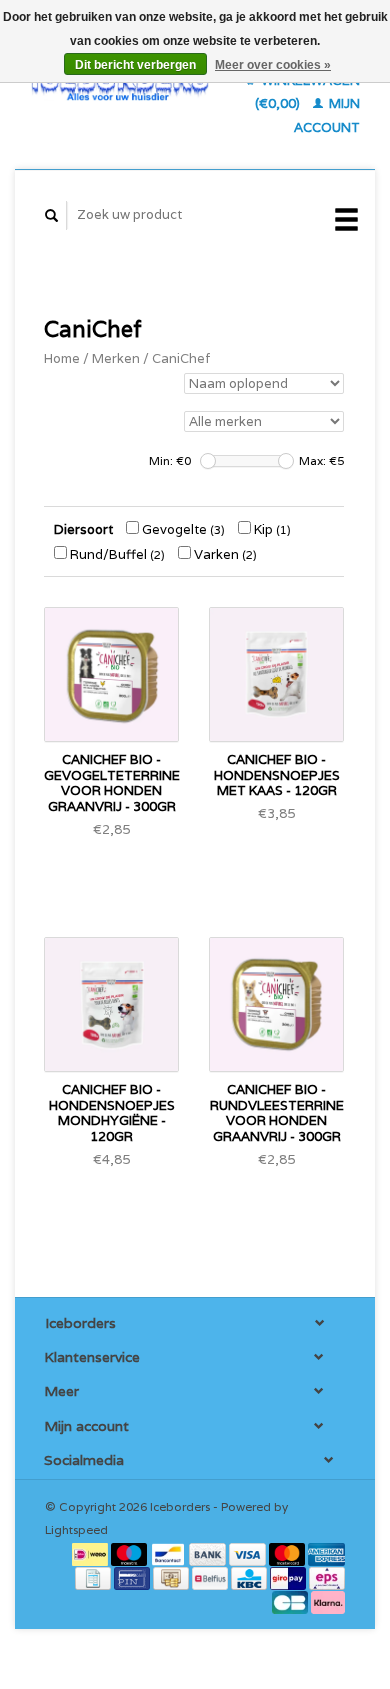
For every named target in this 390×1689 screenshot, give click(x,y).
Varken (224, 554)
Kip (271, 529)
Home (62, 358)
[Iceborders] (120, 85)
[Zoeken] (52, 215)
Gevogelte (182, 529)
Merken (116, 358)
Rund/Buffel (116, 554)
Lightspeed (76, 1529)
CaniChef (181, 358)
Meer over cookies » (273, 65)
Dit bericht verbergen (135, 65)
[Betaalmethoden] (91, 1553)
